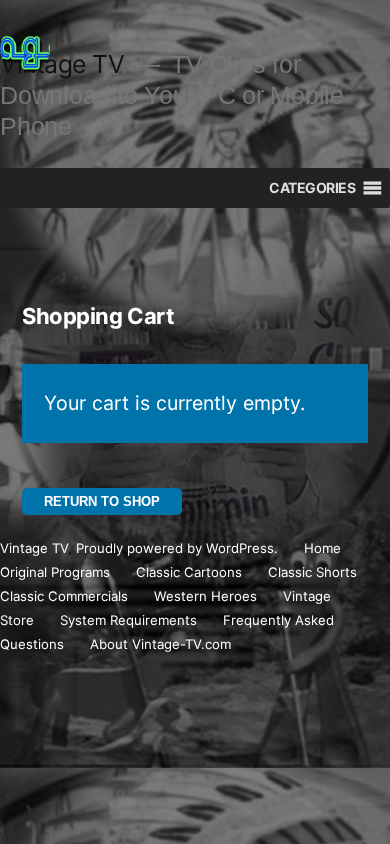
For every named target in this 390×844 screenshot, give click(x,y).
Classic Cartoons (189, 572)
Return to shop (102, 501)
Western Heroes (205, 596)
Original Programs (55, 572)
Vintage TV (34, 548)
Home (322, 548)
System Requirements (128, 620)
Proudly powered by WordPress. (179, 548)
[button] (312, 188)
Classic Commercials (64, 596)
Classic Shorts (312, 572)
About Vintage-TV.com (160, 644)
